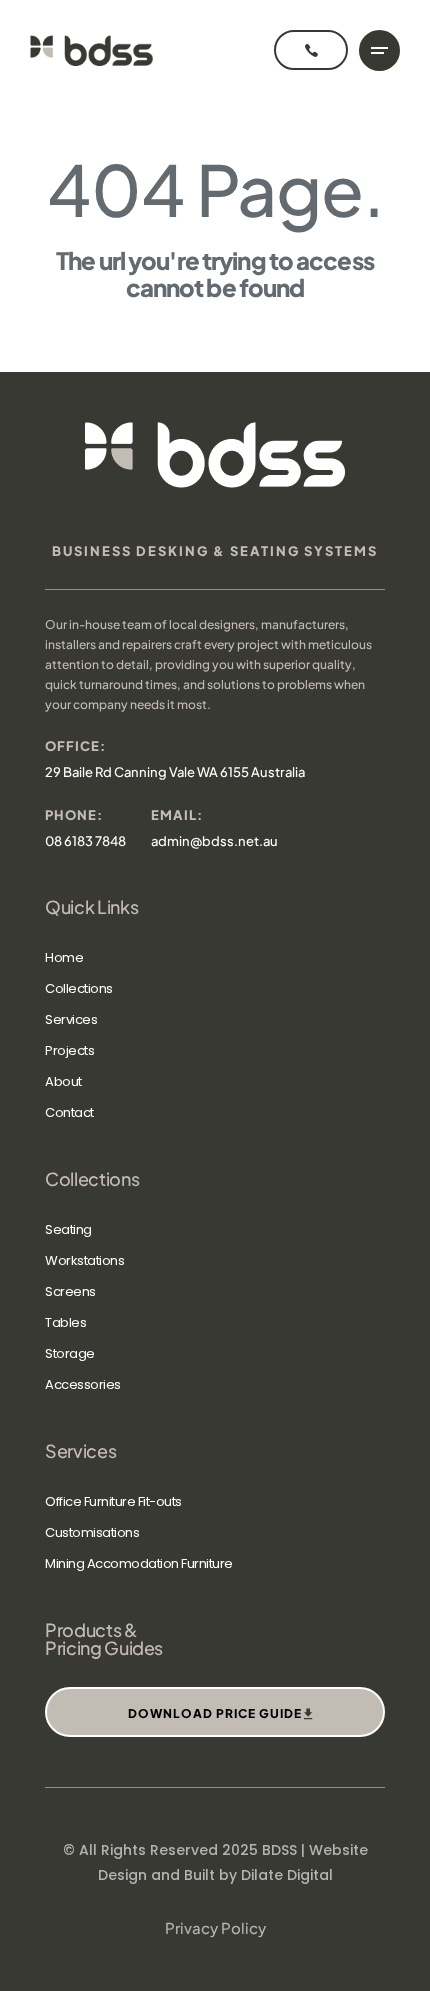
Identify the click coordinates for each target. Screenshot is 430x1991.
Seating (68, 1229)
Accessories (83, 1384)
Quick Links (91, 907)
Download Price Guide (215, 1713)
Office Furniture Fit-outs (113, 1501)
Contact (69, 1112)
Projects (69, 1050)
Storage (70, 1353)
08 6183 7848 (85, 841)
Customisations (92, 1532)
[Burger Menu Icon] (379, 50)
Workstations (84, 1260)
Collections (79, 988)
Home (64, 957)
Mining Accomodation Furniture (139, 1563)
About (63, 1081)
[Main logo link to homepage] (91, 50)
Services (71, 1019)
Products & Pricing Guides (104, 1639)
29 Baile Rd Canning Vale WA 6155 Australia (175, 772)
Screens (70, 1291)
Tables (65, 1322)
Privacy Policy (215, 1927)
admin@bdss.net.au (214, 841)
